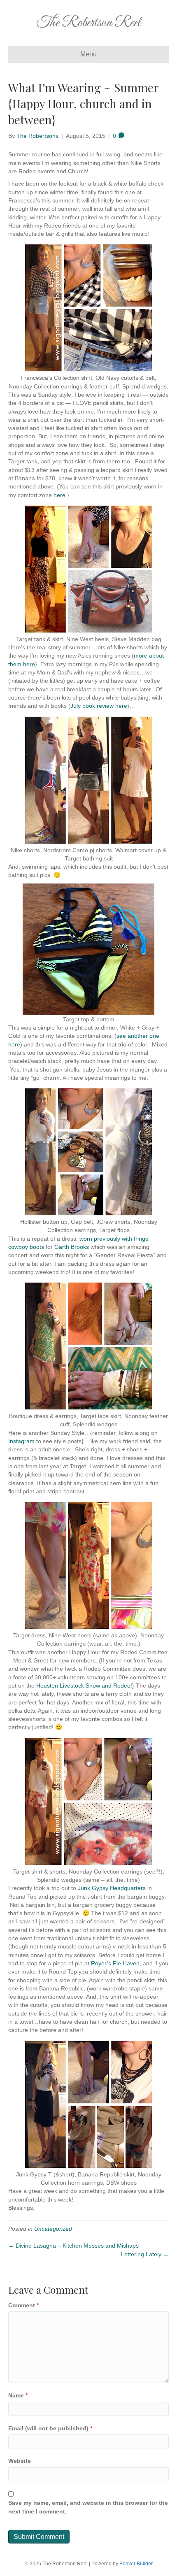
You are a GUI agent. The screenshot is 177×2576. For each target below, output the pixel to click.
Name (18, 2395)
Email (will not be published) (50, 2428)
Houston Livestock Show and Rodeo (83, 1686)
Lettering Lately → (145, 2254)
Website (20, 2461)
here (59, 495)
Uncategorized (53, 2229)
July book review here (99, 706)
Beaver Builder (136, 2564)
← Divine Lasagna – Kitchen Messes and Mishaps (73, 2246)
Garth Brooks (72, 1247)
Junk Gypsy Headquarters (112, 1888)
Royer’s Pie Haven (115, 1963)
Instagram (21, 1441)
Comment (23, 2305)
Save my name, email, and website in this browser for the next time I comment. (88, 2507)
